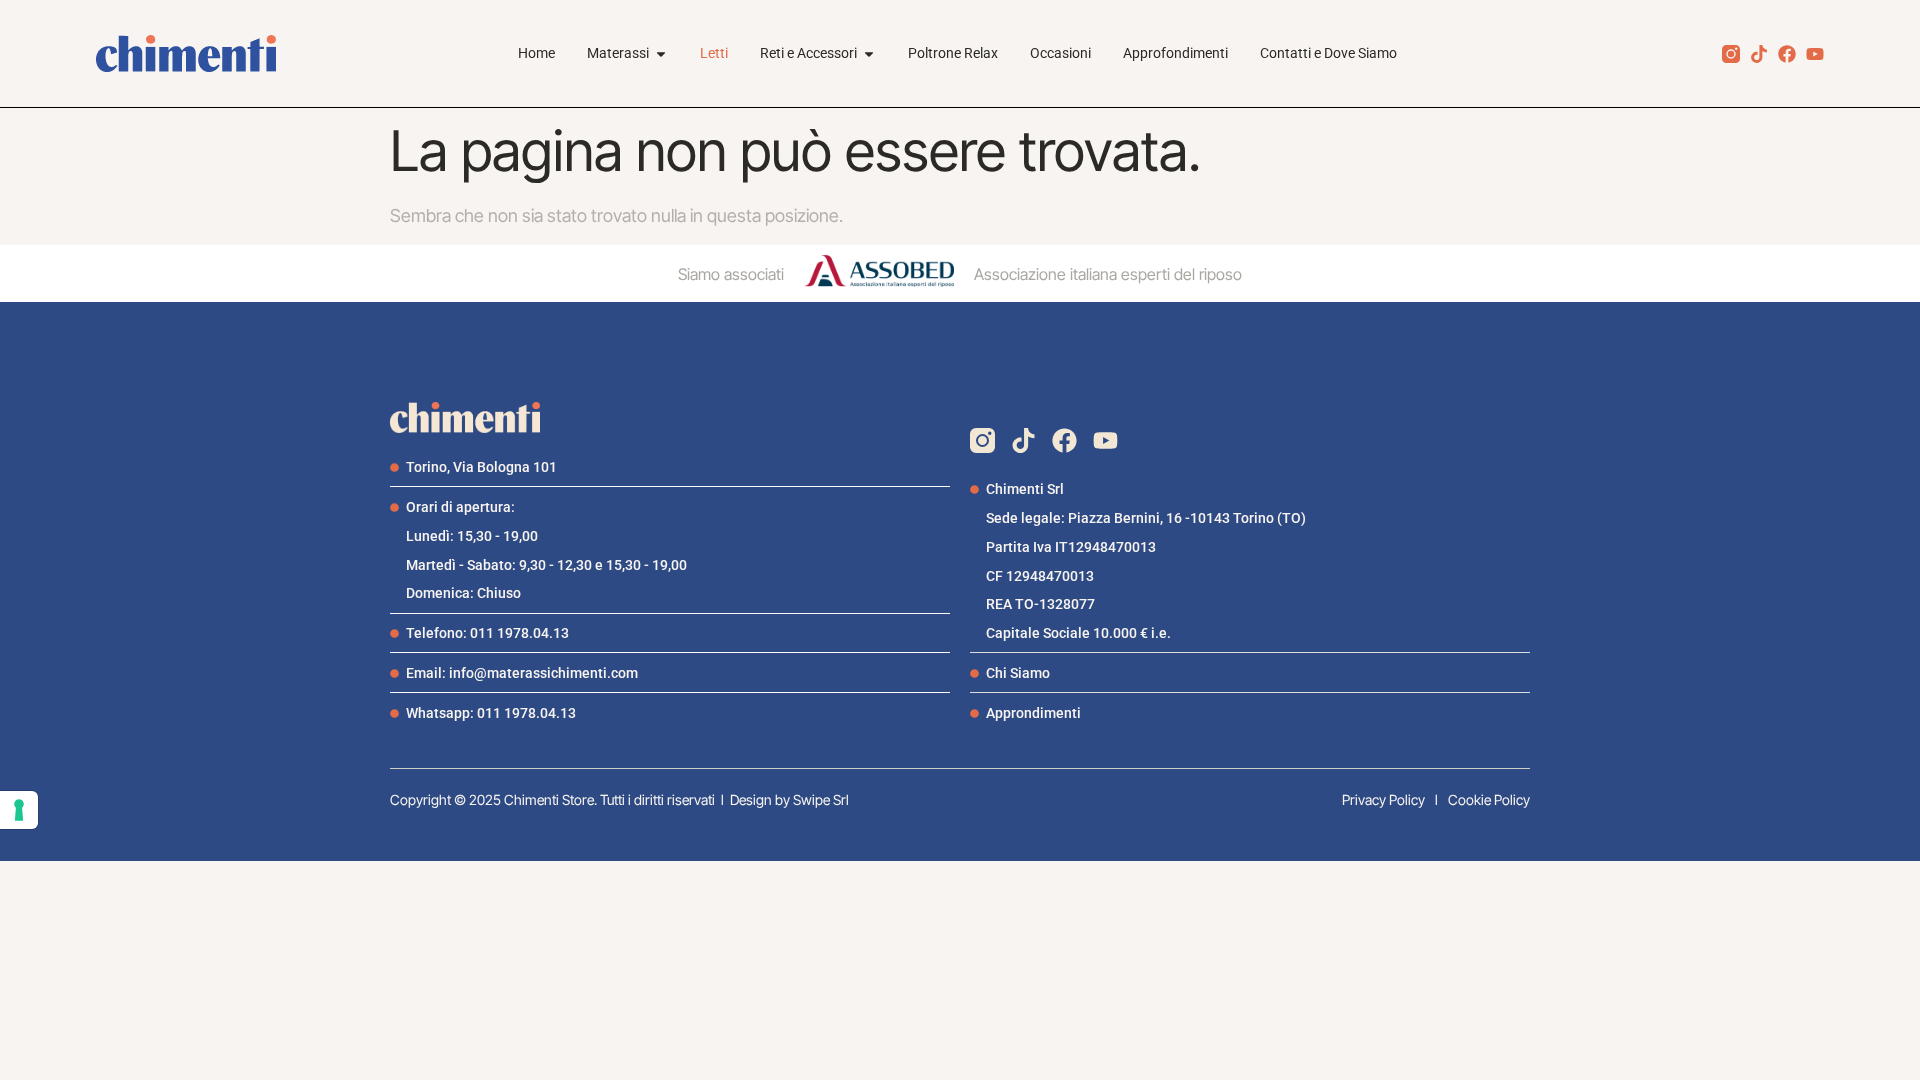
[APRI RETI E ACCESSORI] (869, 53)
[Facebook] (1787, 54)
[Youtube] (1815, 54)
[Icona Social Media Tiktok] (1759, 54)
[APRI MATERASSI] (661, 53)
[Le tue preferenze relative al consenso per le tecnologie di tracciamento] (19, 810)
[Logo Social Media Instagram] (1731, 54)
